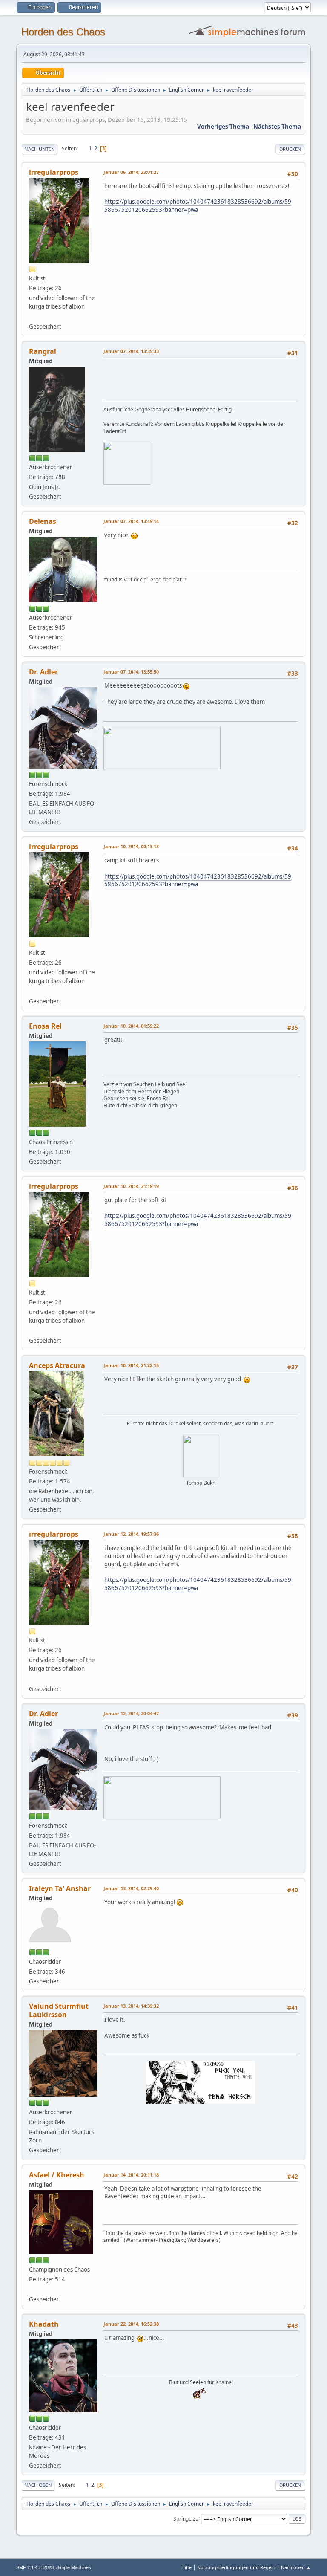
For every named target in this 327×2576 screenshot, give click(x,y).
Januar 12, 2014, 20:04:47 (131, 1713)
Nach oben (38, 2485)
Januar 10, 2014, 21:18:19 (131, 1186)
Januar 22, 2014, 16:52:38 (131, 2324)
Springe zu (186, 2518)
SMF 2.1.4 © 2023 (35, 2567)
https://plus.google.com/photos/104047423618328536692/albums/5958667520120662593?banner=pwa (198, 206)
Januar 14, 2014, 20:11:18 (131, 2175)
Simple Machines (74, 2567)
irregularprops (54, 172)
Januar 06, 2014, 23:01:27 (131, 172)
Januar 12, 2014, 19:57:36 (131, 1534)
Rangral (43, 351)
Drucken (290, 149)
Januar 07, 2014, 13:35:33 (131, 351)
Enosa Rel (45, 1026)
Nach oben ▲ (296, 2567)
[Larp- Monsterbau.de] (32, 2289)
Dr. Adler (43, 672)
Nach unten (40, 149)
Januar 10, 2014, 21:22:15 (131, 1365)
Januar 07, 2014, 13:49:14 (131, 521)
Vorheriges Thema (223, 127)
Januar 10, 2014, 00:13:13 (131, 846)
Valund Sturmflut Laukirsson (59, 2010)
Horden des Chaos (63, 32)
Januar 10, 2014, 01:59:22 (131, 1026)
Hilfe (186, 2567)
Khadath (44, 2324)
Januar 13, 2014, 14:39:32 (131, 2006)
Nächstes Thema (277, 127)
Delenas (43, 521)
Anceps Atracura (57, 1365)
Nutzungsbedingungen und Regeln (236, 2567)
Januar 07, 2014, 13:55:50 (131, 672)
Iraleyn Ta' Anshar (60, 1888)
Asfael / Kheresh (57, 2175)
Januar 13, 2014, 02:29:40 (131, 1888)
